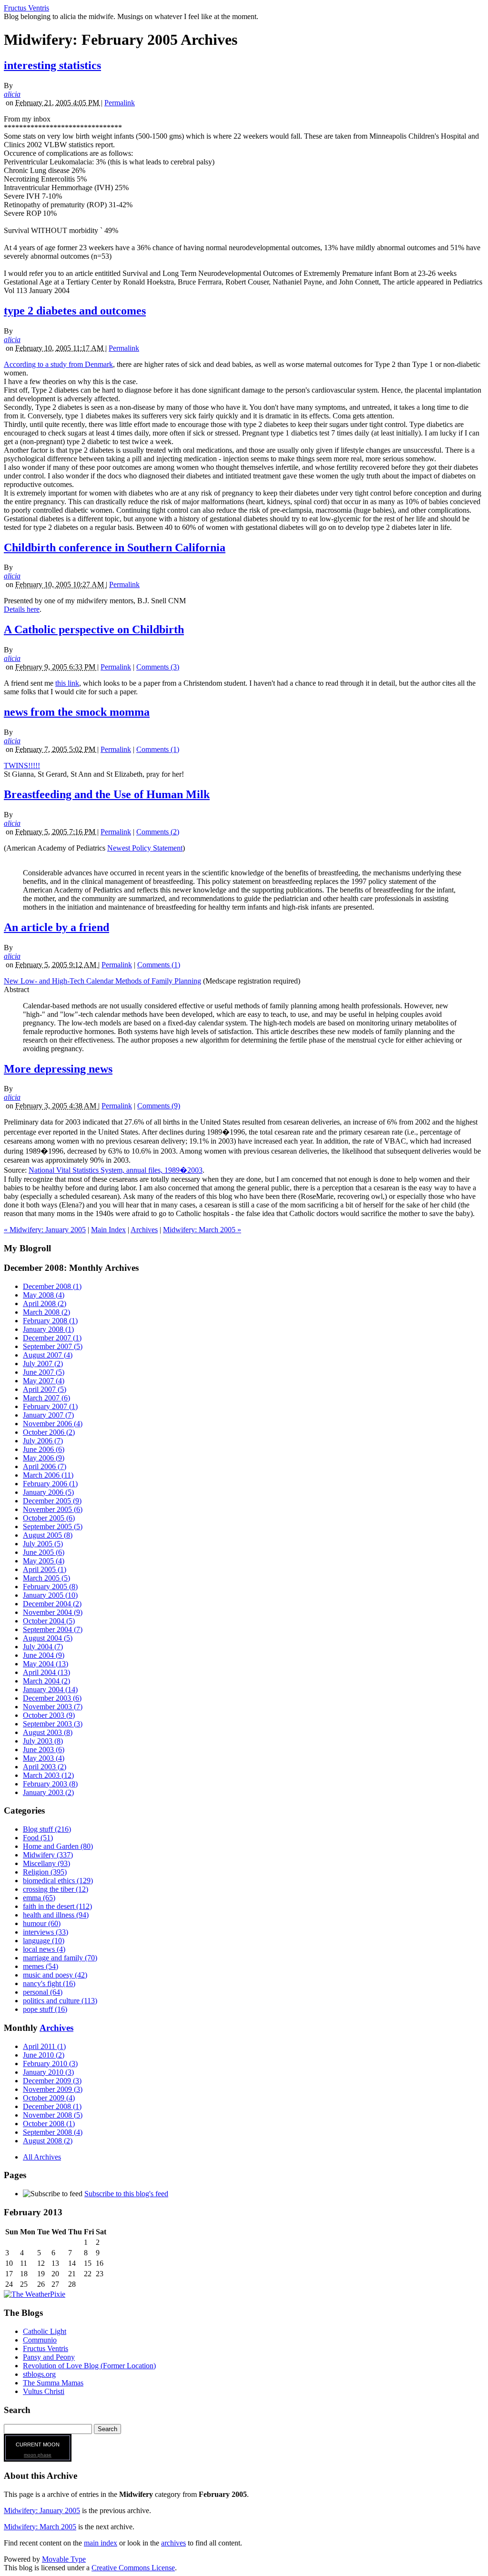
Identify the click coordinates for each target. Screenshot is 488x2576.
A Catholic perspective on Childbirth (94, 629)
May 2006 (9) (44, 1458)
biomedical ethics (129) (58, 1881)
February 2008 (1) (50, 1321)
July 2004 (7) (43, 1647)
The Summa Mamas (53, 2383)
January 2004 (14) (50, 1689)
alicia (12, 94)
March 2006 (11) (48, 1475)
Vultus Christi (44, 2391)
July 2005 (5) (43, 1544)
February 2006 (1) (50, 1484)
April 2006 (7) (45, 1466)
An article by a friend (56, 927)
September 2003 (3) (53, 1724)
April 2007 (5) (45, 1389)
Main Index (108, 1230)
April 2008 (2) (45, 1303)
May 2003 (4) (44, 1758)
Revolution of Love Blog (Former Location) (89, 2366)
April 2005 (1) (45, 1569)
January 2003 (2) (48, 1792)
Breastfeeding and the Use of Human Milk (107, 794)
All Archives (42, 2157)
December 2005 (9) (52, 1501)
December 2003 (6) (52, 1698)
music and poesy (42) (55, 1975)
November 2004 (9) (53, 1612)
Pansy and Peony (49, 2357)
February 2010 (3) (50, 2064)
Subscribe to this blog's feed (126, 2194)
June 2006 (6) (44, 1449)
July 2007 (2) (43, 1364)
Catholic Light (45, 2331)
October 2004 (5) (49, 1621)
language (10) (44, 1941)
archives (173, 2543)
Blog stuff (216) (47, 1829)
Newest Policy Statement (145, 848)
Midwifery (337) (48, 1855)
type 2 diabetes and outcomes (75, 311)
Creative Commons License (133, 2568)
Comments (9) (159, 1106)
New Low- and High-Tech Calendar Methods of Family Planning (102, 981)
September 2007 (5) (53, 1346)
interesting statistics (52, 65)
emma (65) (39, 1898)
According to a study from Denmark (58, 364)
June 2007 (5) (44, 1372)
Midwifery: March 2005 (40, 2527)
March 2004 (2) (46, 1681)
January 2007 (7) (48, 1415)
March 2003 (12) (48, 1775)
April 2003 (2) (45, 1767)
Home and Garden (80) (58, 1846)
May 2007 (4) (44, 1381)
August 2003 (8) (48, 1732)
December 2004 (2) (52, 1604)
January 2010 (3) (48, 2072)
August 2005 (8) (48, 1535)
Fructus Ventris (26, 8)
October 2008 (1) (49, 2124)
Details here (22, 609)
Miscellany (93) (46, 1863)
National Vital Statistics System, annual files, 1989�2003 (116, 1170)
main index (101, 2543)
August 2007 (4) (48, 1355)
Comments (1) (158, 749)
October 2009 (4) (49, 2098)
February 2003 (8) (50, 1784)
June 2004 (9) (44, 1655)
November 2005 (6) (53, 1509)
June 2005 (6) (44, 1552)
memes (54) (41, 1966)
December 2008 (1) (52, 1286)
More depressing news (58, 1069)
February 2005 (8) (50, 1587)
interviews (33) (46, 1932)
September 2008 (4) (53, 2132)
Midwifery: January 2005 (42, 2510)
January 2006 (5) (48, 1492)
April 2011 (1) (44, 2046)
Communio (40, 2340)
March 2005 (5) (46, 1578)
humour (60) (42, 1923)
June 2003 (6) (44, 1749)
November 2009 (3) (53, 2089)
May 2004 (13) (46, 1664)
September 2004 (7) (53, 1629)
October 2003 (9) (49, 1715)
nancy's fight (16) (49, 1983)
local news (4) (44, 1949)
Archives (144, 1230)
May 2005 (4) (44, 1561)
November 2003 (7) (53, 1707)
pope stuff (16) (45, 2009)
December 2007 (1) (52, 1338)
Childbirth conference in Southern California (115, 548)
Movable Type (64, 2559)
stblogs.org (39, 2374)
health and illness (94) (56, 1915)
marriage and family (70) (60, 1958)
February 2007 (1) (50, 1406)
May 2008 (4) (44, 1295)
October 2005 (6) (49, 1518)
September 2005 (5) (53, 1526)
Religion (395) (45, 1872)
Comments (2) (158, 832)
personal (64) (43, 1992)
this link (67, 683)
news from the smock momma (77, 712)
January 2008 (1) (48, 1329)
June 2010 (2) (44, 2055)
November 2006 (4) (53, 1424)
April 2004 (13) (46, 1672)
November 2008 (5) (53, 2115)
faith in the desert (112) (57, 1906)
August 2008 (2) (48, 2141)
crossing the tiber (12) (56, 1889)
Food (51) (38, 1838)
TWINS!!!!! (22, 766)
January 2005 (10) (50, 1595)
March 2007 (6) (46, 1398)
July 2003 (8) (43, 1741)
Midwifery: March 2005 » (202, 1230)
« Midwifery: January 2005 (45, 1230)
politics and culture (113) (60, 2001)
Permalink (120, 103)
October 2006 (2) (49, 1432)
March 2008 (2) (46, 1312)
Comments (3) (158, 667)
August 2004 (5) (48, 1638)
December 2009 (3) (52, 2081)
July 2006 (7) (43, 1441)
